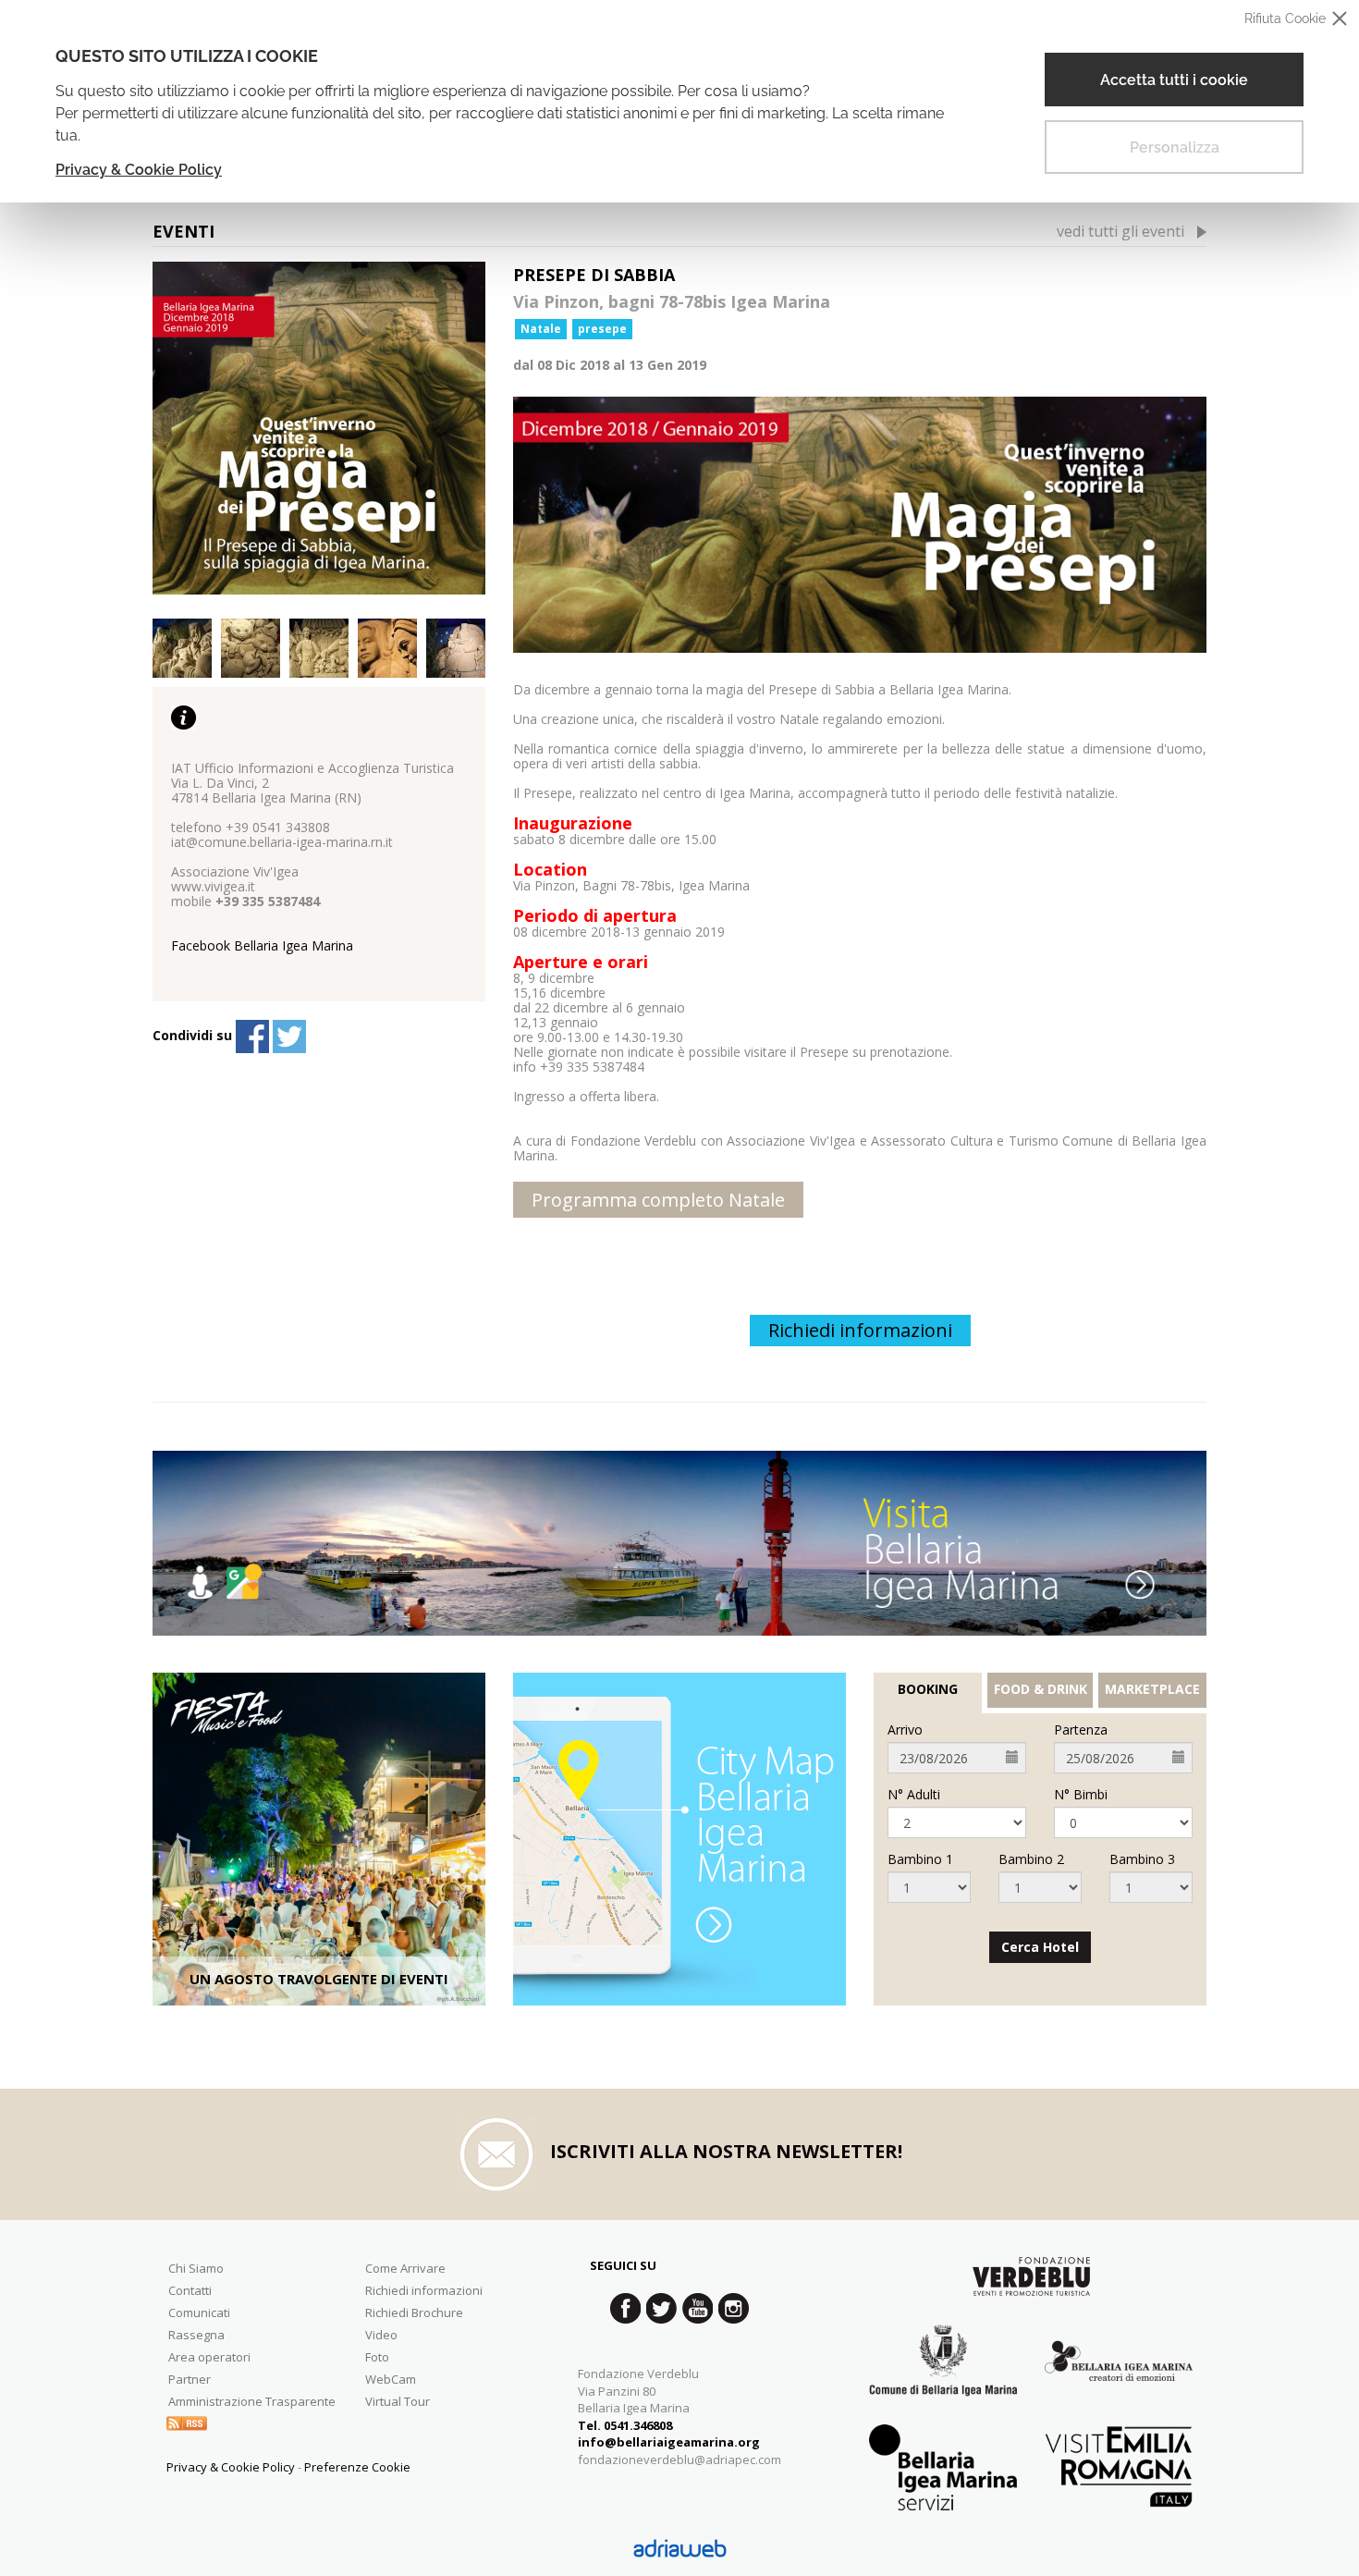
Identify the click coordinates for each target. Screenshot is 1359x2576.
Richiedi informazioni (860, 1330)
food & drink (1041, 1689)
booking (928, 1689)
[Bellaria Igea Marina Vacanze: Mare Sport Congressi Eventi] (1119, 2374)
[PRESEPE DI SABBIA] (319, 428)
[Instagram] (734, 2308)
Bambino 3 (1142, 1859)
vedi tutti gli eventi (1120, 231)
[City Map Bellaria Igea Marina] (679, 1839)
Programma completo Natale (658, 1200)
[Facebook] (252, 1037)
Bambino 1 (920, 1859)
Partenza (1081, 1730)
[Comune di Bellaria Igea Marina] (943, 2374)
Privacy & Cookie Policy (139, 170)
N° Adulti (914, 1795)
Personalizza (1175, 147)
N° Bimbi (1081, 1795)
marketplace (1152, 1689)
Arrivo (905, 1730)
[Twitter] (289, 1037)
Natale (541, 329)
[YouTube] (698, 2308)
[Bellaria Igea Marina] (679, 1543)
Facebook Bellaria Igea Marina (262, 945)
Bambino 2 (1031, 1859)
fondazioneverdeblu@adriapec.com (679, 2459)
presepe (602, 329)
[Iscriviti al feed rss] (187, 2421)
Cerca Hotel (1040, 1947)
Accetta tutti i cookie (1174, 80)
